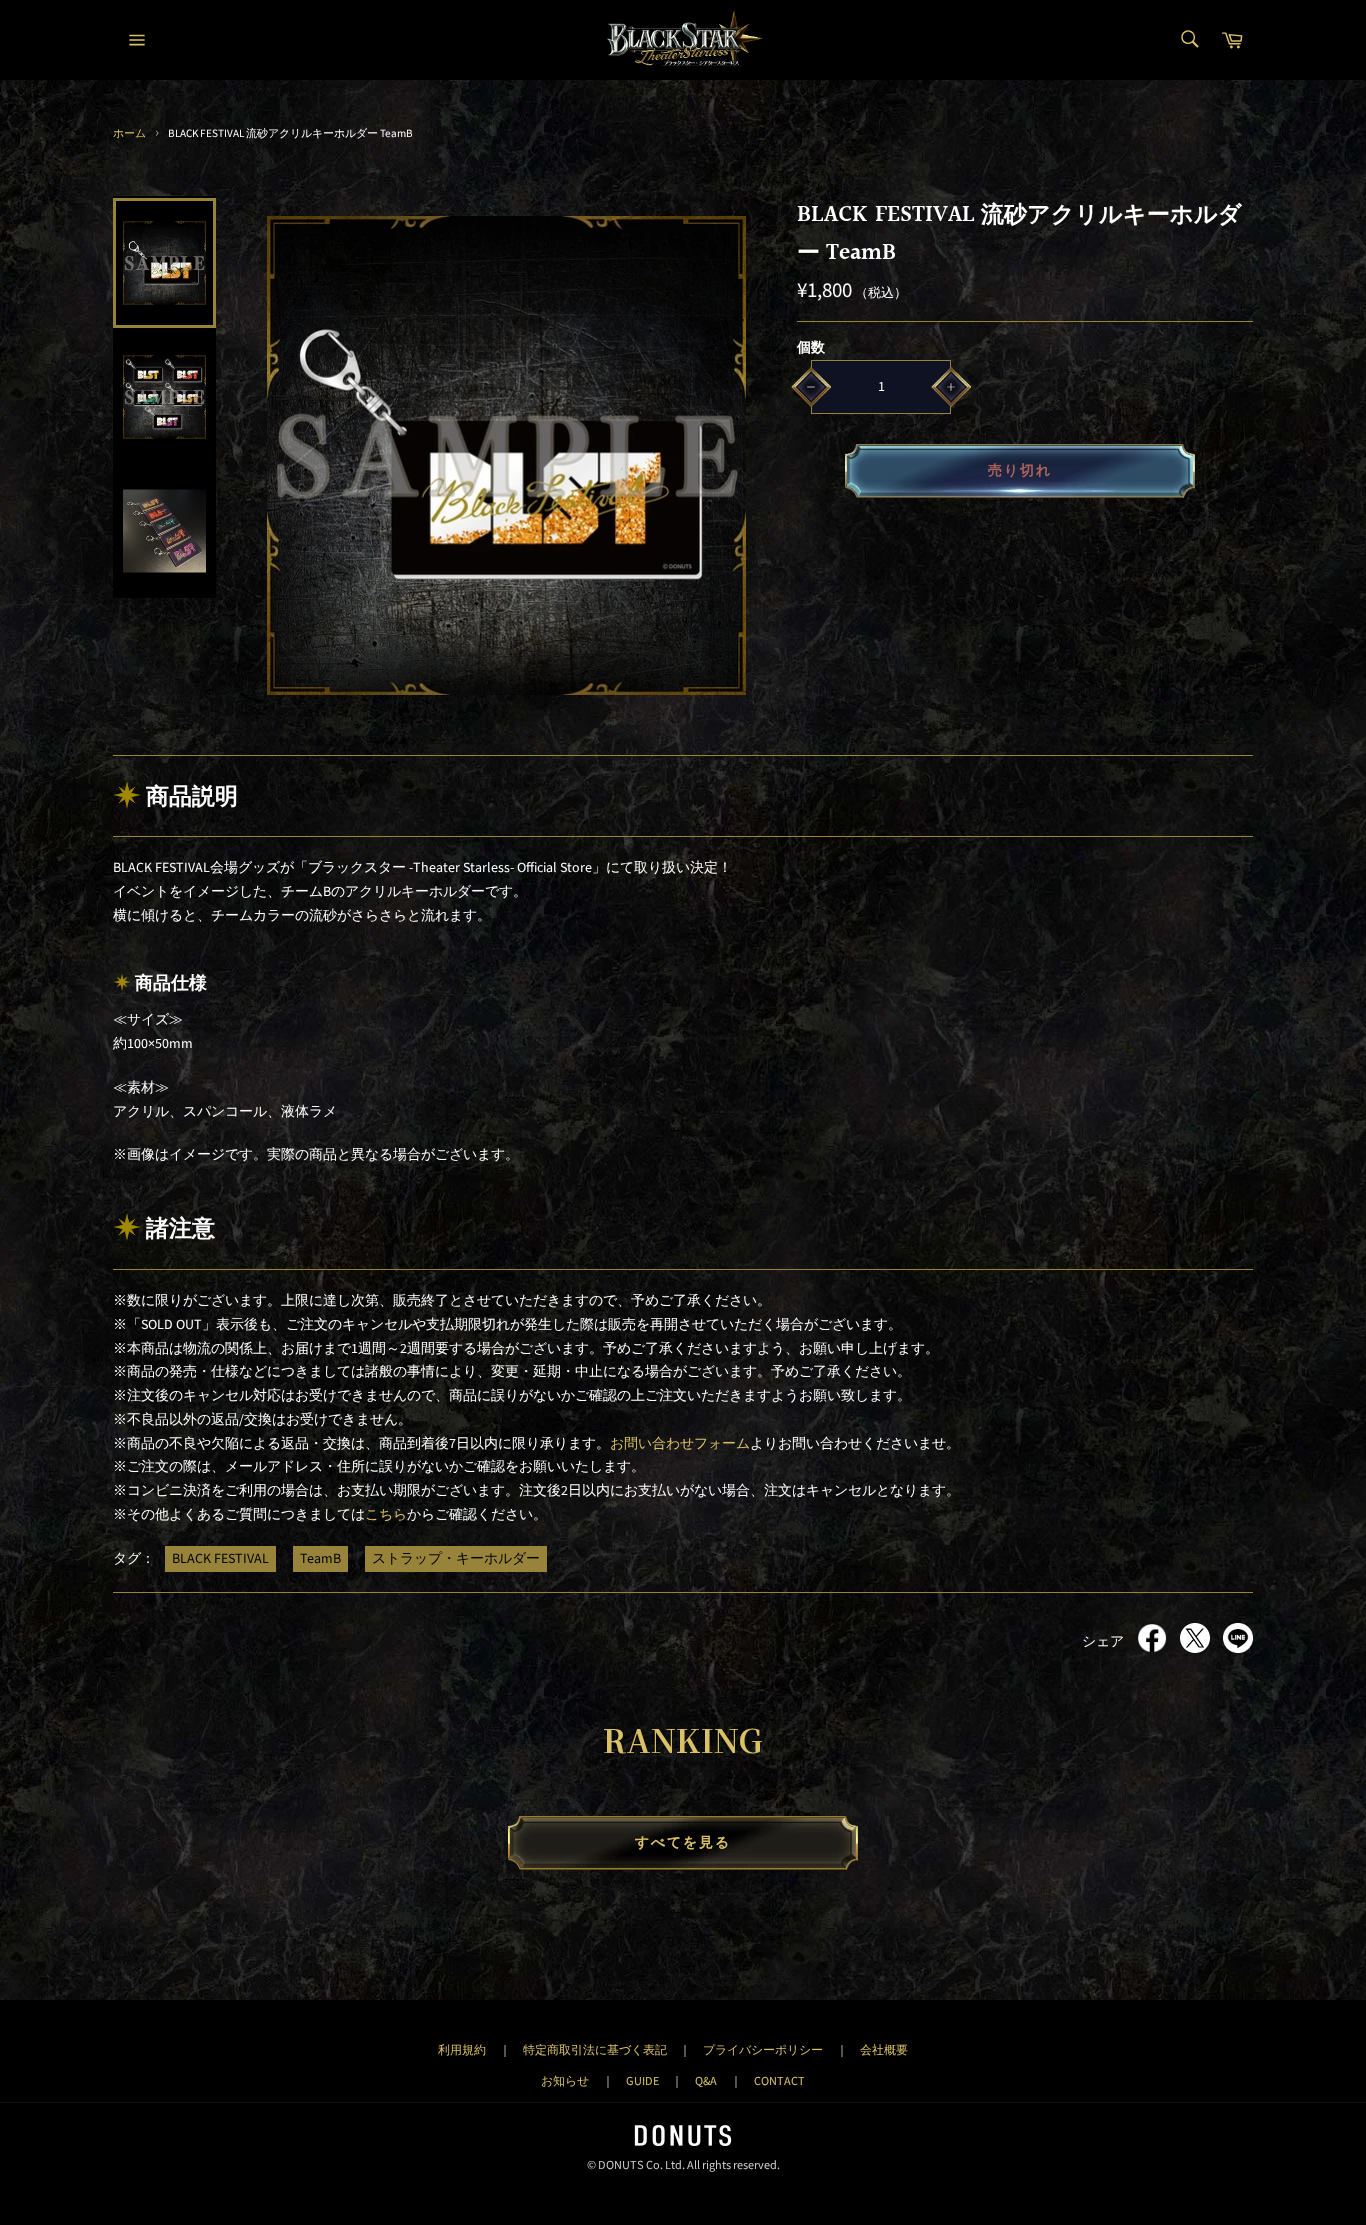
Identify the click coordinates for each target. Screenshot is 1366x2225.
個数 (811, 348)
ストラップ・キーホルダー (456, 1559)
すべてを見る (683, 1843)
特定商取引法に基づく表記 (595, 2050)
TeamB (320, 1559)
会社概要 (884, 2050)
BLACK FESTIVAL (220, 1559)
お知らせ (565, 2081)
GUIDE (642, 2081)
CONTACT (779, 2081)
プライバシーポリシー (763, 2050)
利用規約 (462, 2050)
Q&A (706, 2081)
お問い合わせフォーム (680, 1444)
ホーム (129, 133)
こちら (386, 1515)
